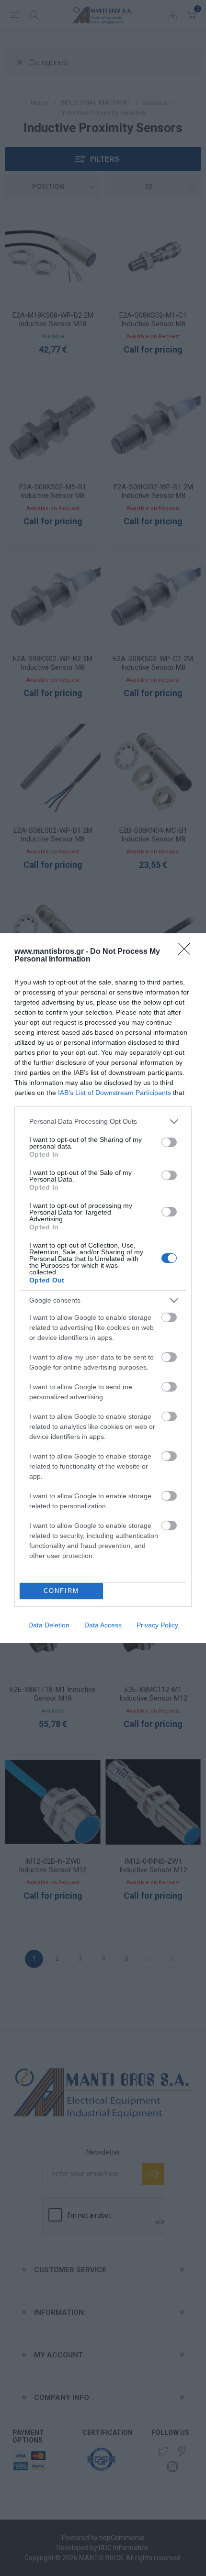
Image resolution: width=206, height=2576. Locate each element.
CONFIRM (61, 1591)
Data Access (103, 1625)
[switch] (169, 1142)
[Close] (187, 952)
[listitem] (103, 1122)
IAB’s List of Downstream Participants (114, 1093)
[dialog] (103, 1288)
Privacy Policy (157, 1625)
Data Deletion (49, 1625)
